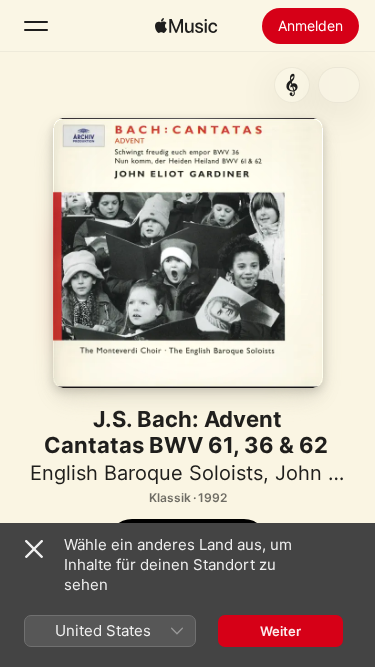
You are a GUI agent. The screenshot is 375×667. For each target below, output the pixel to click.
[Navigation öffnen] (36, 26)
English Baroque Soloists (146, 473)
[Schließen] (34, 549)
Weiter (280, 631)
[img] (186, 26)
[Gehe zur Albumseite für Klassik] (292, 85)
